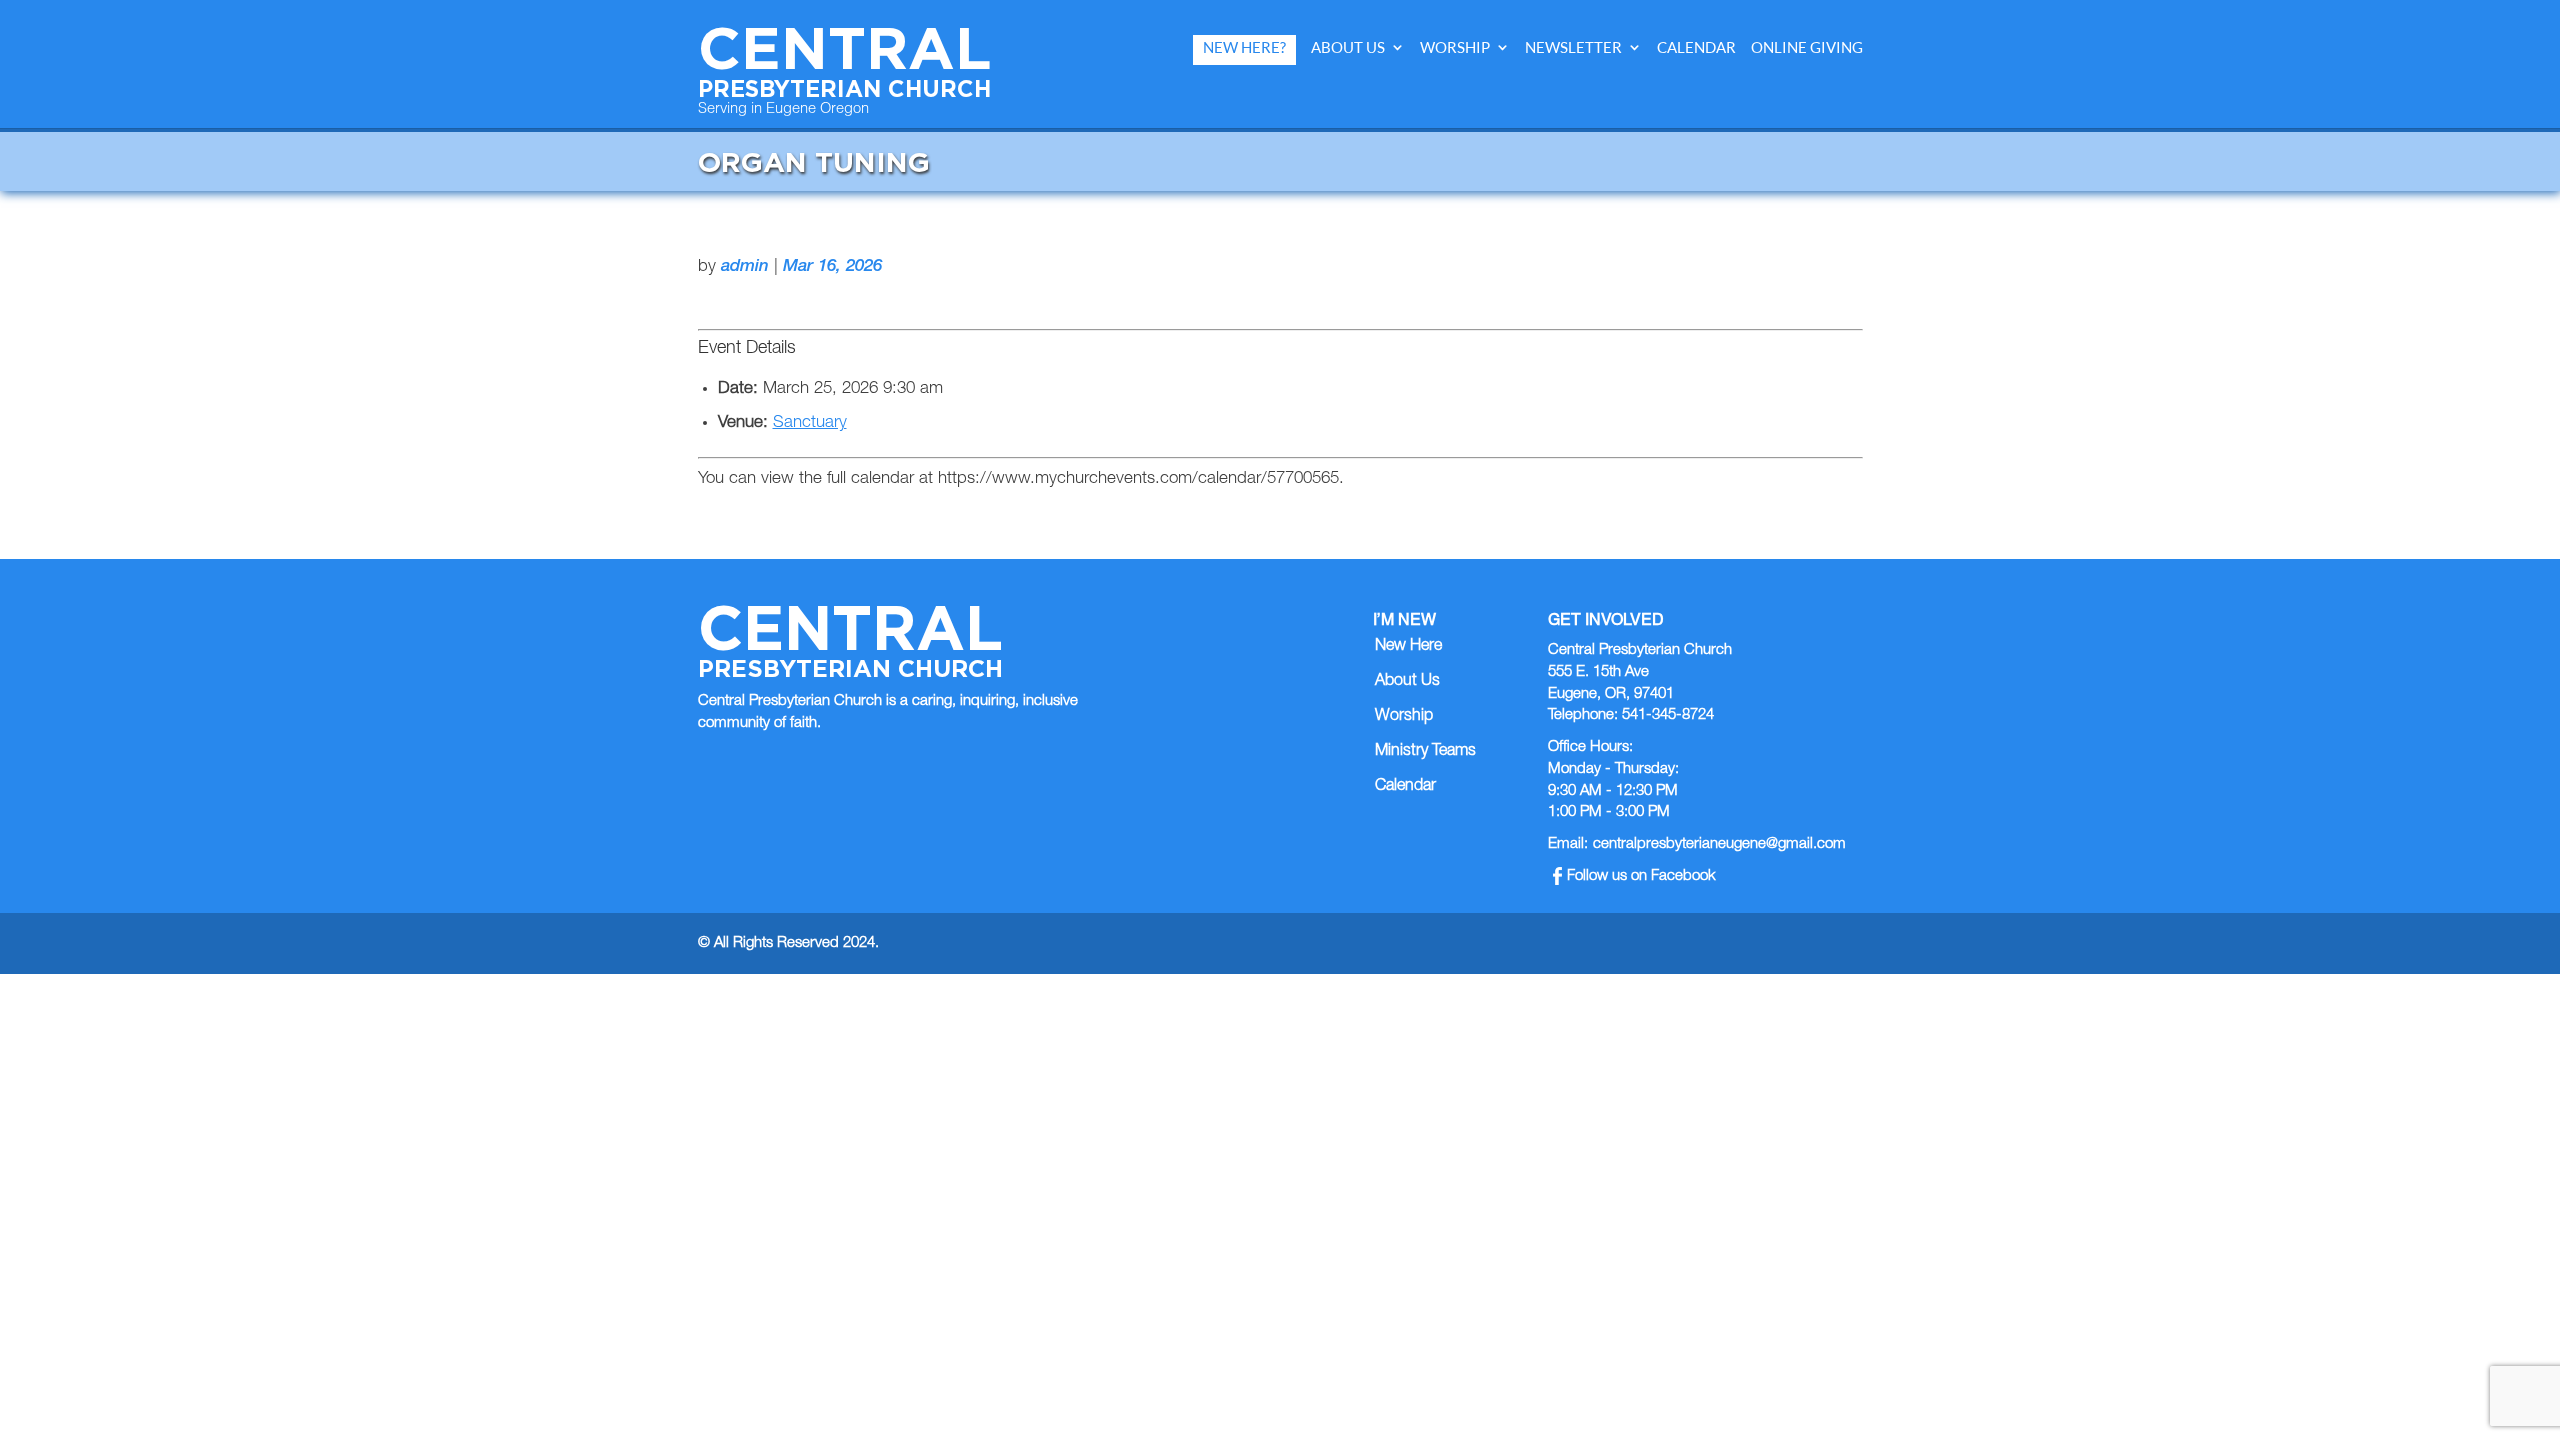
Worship (1455, 47)
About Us (1348, 47)
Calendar (1696, 47)
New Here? (1244, 47)
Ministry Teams (1425, 752)
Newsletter (1573, 47)
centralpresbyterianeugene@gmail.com (1719, 844)
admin (745, 267)
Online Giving (1807, 47)
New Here (1408, 647)
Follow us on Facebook (1641, 876)
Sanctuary (810, 423)
